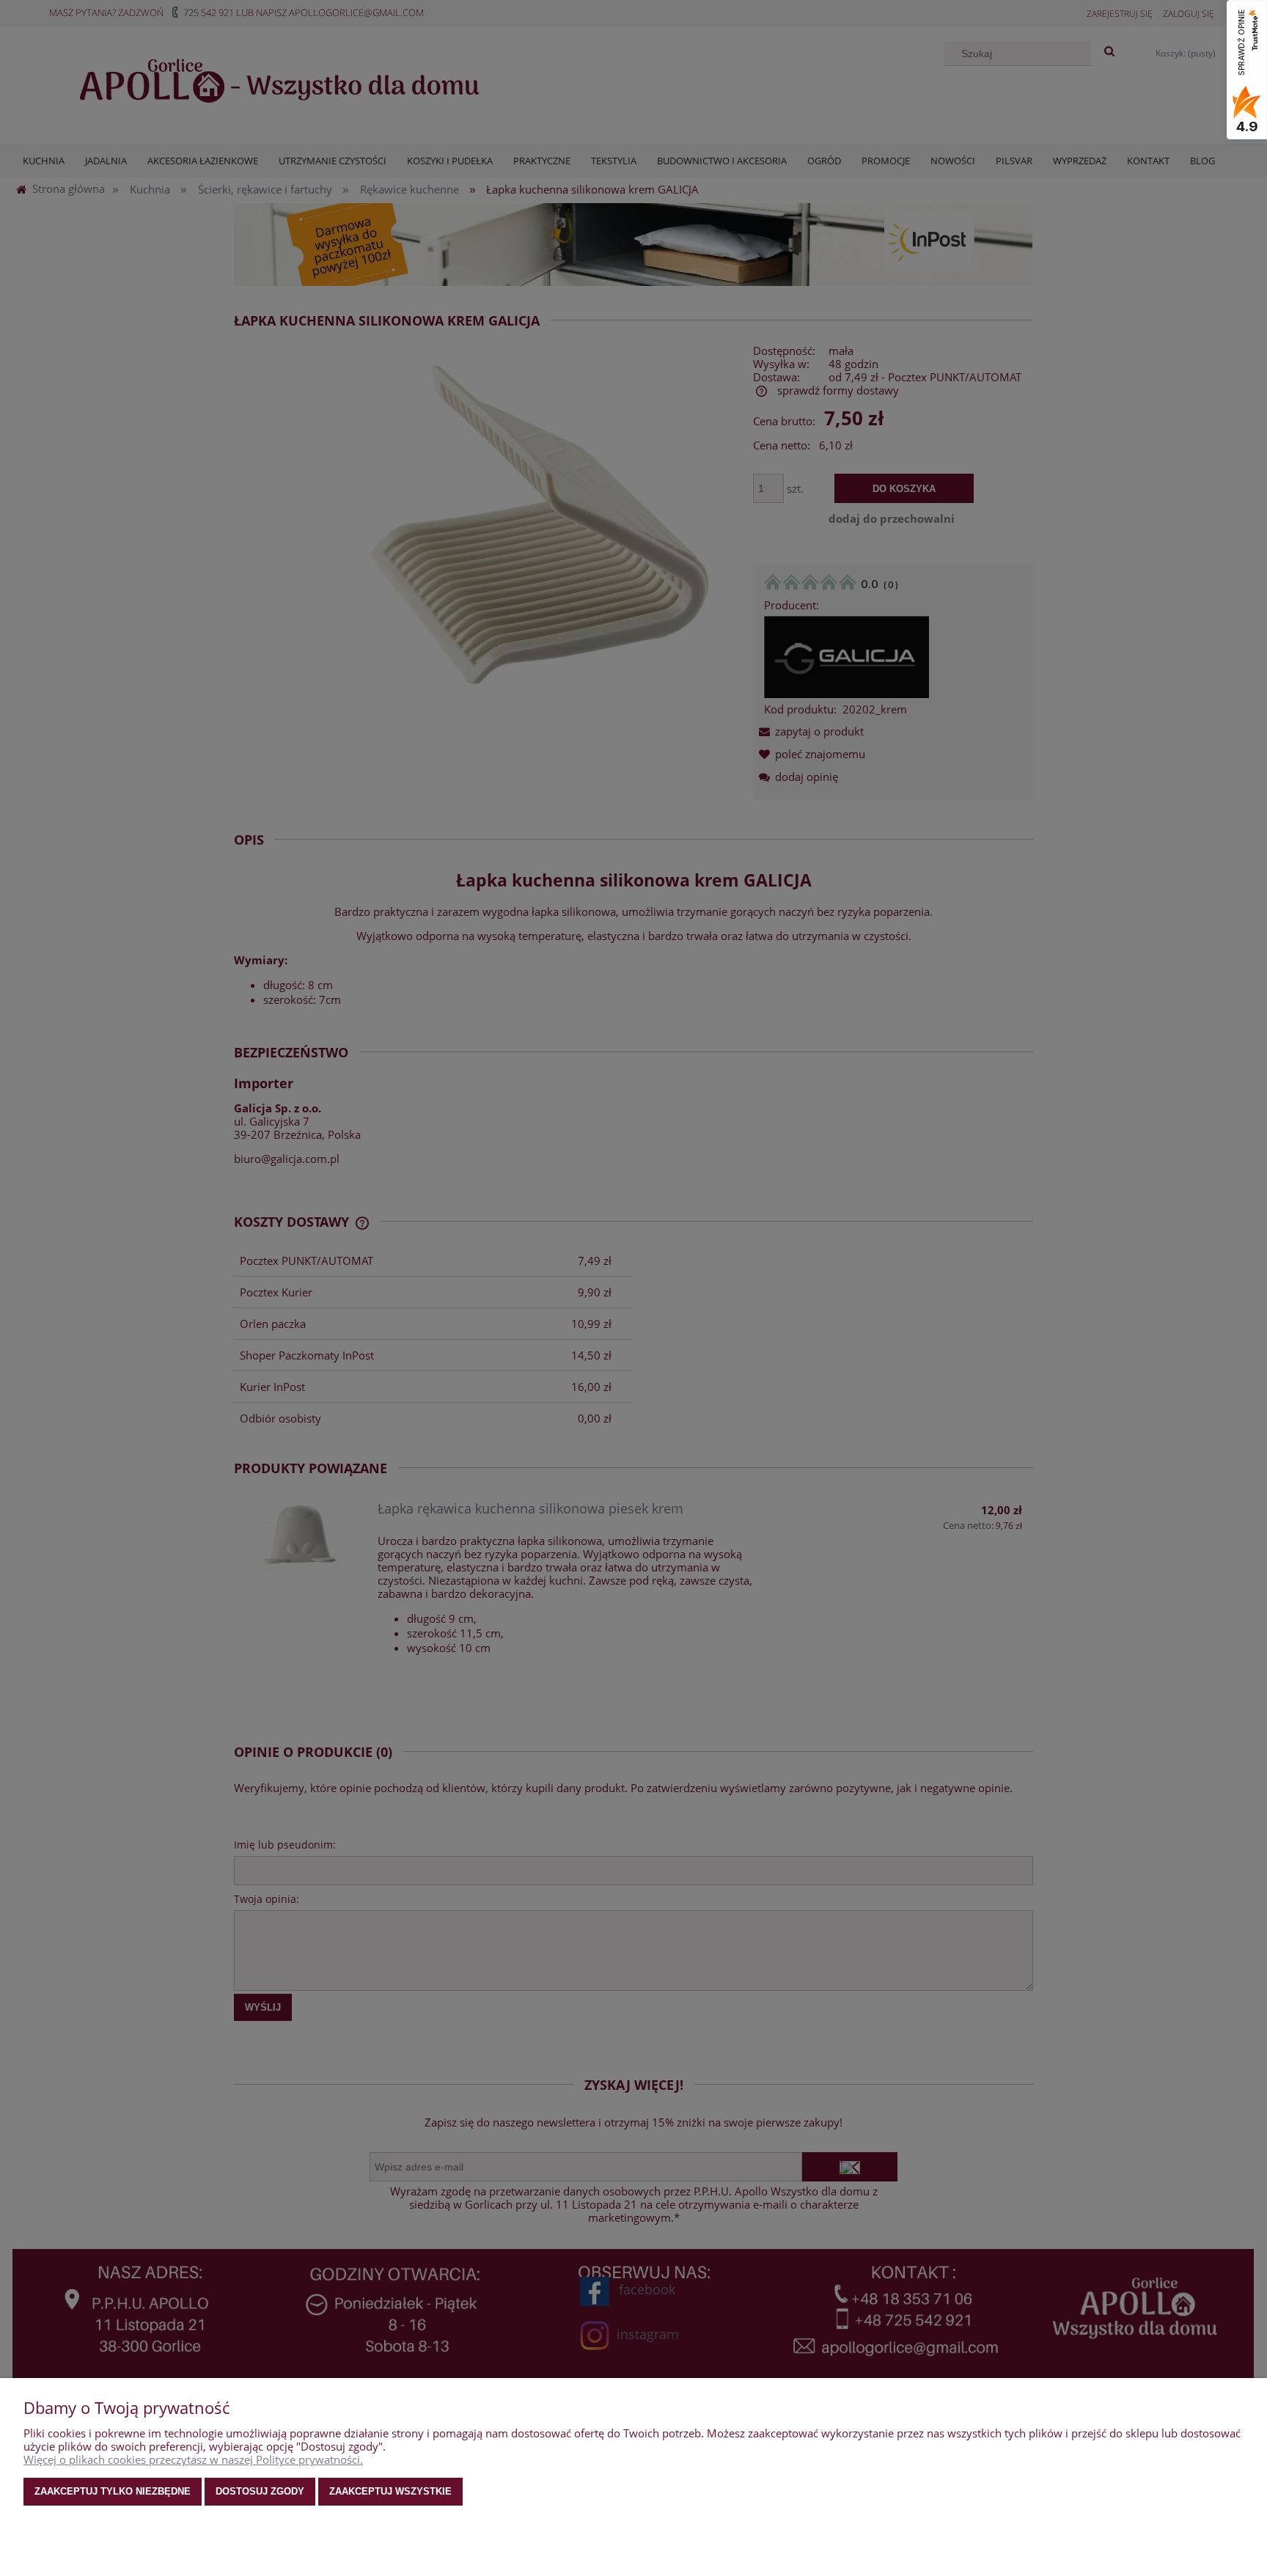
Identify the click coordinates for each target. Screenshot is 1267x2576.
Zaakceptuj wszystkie (390, 2491)
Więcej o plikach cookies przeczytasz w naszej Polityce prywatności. (193, 2459)
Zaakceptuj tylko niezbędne (113, 2491)
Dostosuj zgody (260, 2491)
